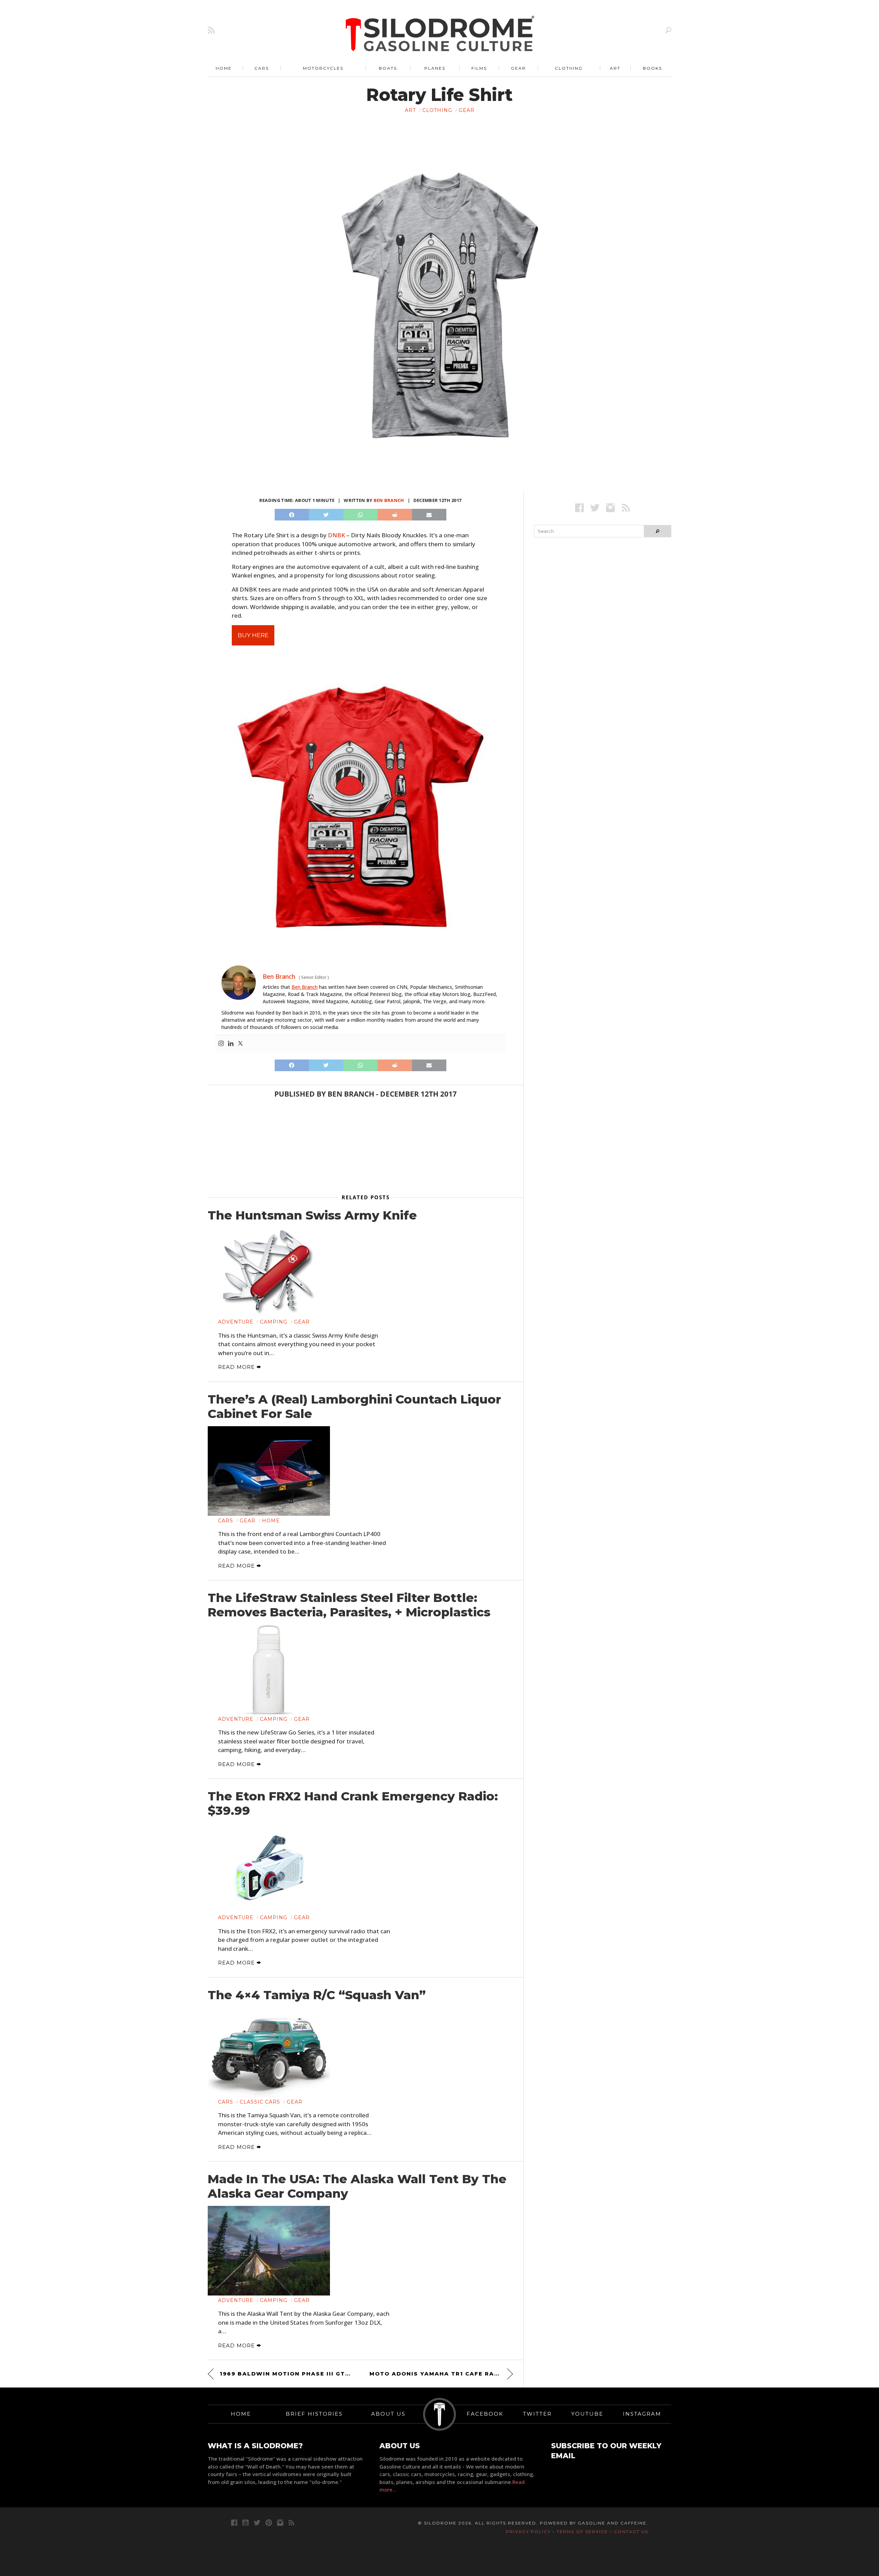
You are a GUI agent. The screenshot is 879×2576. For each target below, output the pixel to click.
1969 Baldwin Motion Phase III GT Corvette (286, 2374)
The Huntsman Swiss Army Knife (312, 1215)
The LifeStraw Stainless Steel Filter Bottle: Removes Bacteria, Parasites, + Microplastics (349, 1605)
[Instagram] (221, 1044)
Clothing (569, 68)
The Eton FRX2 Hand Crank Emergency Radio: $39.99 (353, 1804)
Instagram (642, 2414)
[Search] (668, 30)
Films (479, 68)
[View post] (269, 1273)
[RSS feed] (211, 30)
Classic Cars (260, 2102)
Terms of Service (582, 2532)
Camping (274, 1322)
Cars (262, 68)
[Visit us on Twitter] (257, 2523)
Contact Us (631, 2532)
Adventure (236, 1322)
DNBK (336, 535)
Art (615, 68)
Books (652, 68)
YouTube (587, 2414)
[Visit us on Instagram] (610, 508)
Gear (518, 68)
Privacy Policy (528, 2532)
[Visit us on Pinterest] (269, 2523)
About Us (388, 2414)
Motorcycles (323, 68)
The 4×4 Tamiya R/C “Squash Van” (317, 1995)
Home (224, 68)
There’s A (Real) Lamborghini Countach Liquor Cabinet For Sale (354, 1407)
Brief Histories (314, 2414)
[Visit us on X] (595, 508)
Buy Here (253, 635)
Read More (237, 1367)
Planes (435, 68)
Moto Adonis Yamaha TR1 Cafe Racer (438, 2374)
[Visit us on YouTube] (246, 2523)
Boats (388, 68)
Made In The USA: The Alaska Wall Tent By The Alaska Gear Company (357, 2186)
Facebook (485, 2414)
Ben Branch (389, 500)
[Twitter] (240, 1044)
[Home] (440, 34)
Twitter (537, 2414)
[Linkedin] (231, 1044)
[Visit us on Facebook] (579, 508)
